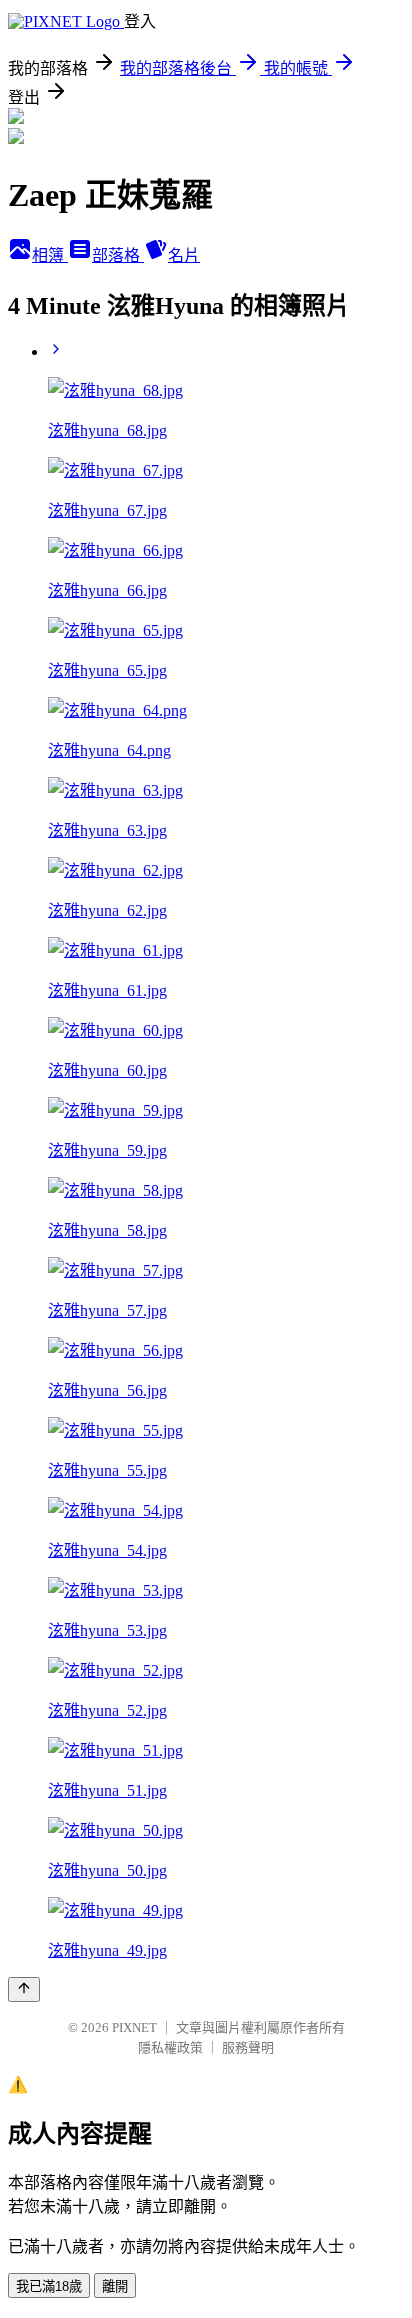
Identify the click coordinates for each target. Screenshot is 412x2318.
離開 (115, 2286)
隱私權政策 (170, 2047)
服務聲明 (248, 2047)
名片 (184, 255)
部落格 (118, 255)
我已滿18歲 (49, 2286)
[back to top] (24, 1989)
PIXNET (134, 2027)
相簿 (50, 255)
